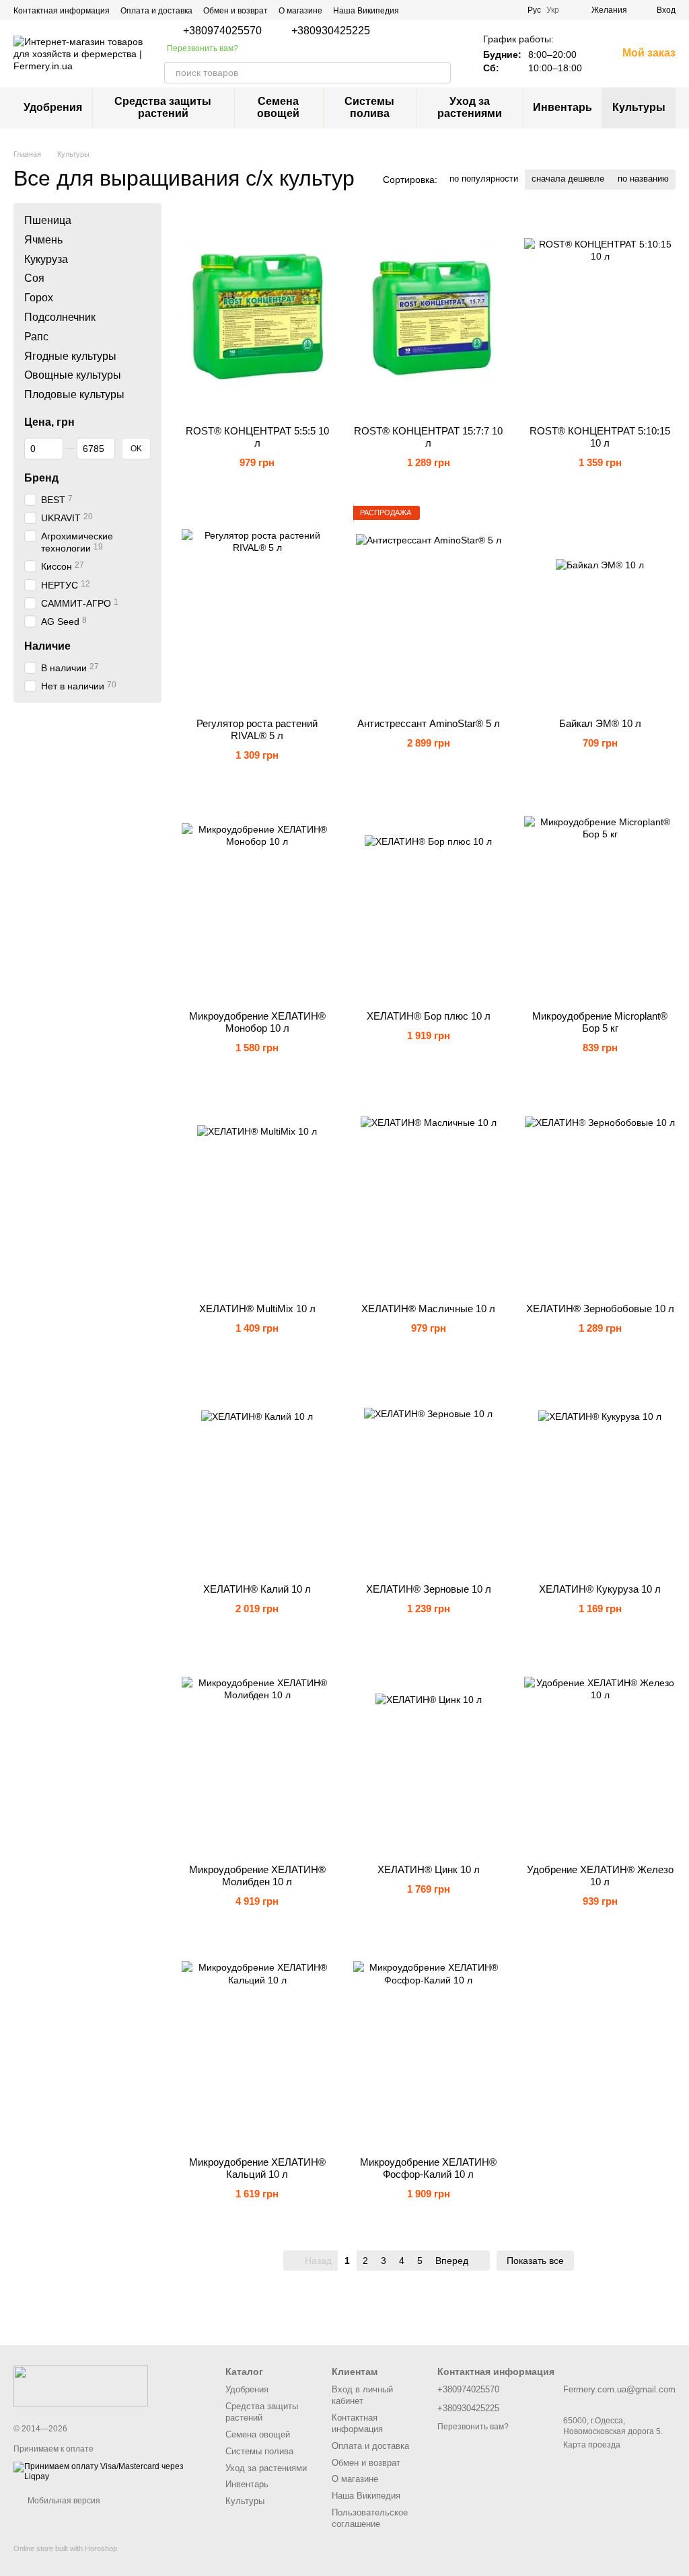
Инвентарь (563, 107)
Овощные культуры (73, 375)
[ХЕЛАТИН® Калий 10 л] (257, 1472)
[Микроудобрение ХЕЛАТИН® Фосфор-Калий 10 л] (429, 2045)
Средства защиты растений (163, 107)
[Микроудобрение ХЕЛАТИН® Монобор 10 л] (257, 899)
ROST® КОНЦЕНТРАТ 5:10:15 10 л (600, 437)
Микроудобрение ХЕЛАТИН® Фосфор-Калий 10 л (428, 2168)
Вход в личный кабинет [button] (362, 2395)
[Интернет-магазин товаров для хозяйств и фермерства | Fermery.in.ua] (81, 2386)
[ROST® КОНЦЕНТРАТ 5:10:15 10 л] (600, 314)
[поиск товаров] (440, 73)
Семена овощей (278, 107)
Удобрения (53, 107)
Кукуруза (46, 259)
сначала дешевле (568, 179)
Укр (553, 10)
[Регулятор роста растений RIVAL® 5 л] (257, 607)
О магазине (300, 11)
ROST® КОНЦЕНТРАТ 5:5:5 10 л (257, 437)
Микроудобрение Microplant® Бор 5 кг (600, 1022)
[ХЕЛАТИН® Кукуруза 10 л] (600, 1472)
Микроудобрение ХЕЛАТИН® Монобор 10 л (257, 1022)
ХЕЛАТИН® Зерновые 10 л (429, 1589)
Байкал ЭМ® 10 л (600, 723)
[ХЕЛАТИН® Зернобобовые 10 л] (600, 1192)
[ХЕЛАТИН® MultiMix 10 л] (257, 1192)
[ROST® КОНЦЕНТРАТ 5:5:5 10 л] (257, 314)
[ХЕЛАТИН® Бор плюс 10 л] (429, 899)
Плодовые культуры (74, 394)
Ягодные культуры (70, 355)
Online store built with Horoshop (65, 2548)
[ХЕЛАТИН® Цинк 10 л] (429, 1753)
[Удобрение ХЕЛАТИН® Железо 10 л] (600, 1753)
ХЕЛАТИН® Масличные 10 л (428, 1309)
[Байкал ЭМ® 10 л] (600, 607)
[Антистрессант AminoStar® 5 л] (429, 607)
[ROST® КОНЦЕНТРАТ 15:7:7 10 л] (429, 314)
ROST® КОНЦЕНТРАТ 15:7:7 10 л (428, 437)
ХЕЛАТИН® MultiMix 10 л (257, 1309)
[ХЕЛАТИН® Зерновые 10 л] (429, 1472)
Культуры (639, 107)
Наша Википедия (366, 11)
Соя (34, 278)
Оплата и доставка (156, 11)
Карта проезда (592, 2445)
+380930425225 (331, 31)
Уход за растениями (470, 107)
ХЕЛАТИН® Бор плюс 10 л (429, 1016)
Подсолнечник (60, 317)
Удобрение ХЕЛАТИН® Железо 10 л (600, 1876)
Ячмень (43, 239)
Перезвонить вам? (203, 48)
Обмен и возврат (235, 11)
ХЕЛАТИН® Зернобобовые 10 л (600, 1309)
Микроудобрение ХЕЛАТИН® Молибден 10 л (257, 1876)
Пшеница (48, 220)
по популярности (484, 179)
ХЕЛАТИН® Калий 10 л (257, 1589)
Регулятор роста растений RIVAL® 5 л (257, 729)
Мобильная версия (63, 2501)
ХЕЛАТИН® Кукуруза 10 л (600, 1589)
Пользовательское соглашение (370, 2518)
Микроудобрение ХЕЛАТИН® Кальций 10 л (257, 2168)
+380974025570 (222, 31)
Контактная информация (62, 11)
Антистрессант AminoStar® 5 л (429, 723)
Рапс (36, 336)
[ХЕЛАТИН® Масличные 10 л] (429, 1192)
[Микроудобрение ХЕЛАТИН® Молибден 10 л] (257, 1753)
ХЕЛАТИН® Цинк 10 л (429, 1869)
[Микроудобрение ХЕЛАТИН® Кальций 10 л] (257, 2045)
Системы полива (369, 107)
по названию (643, 179)
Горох (39, 298)
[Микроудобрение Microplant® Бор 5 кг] (600, 899)
